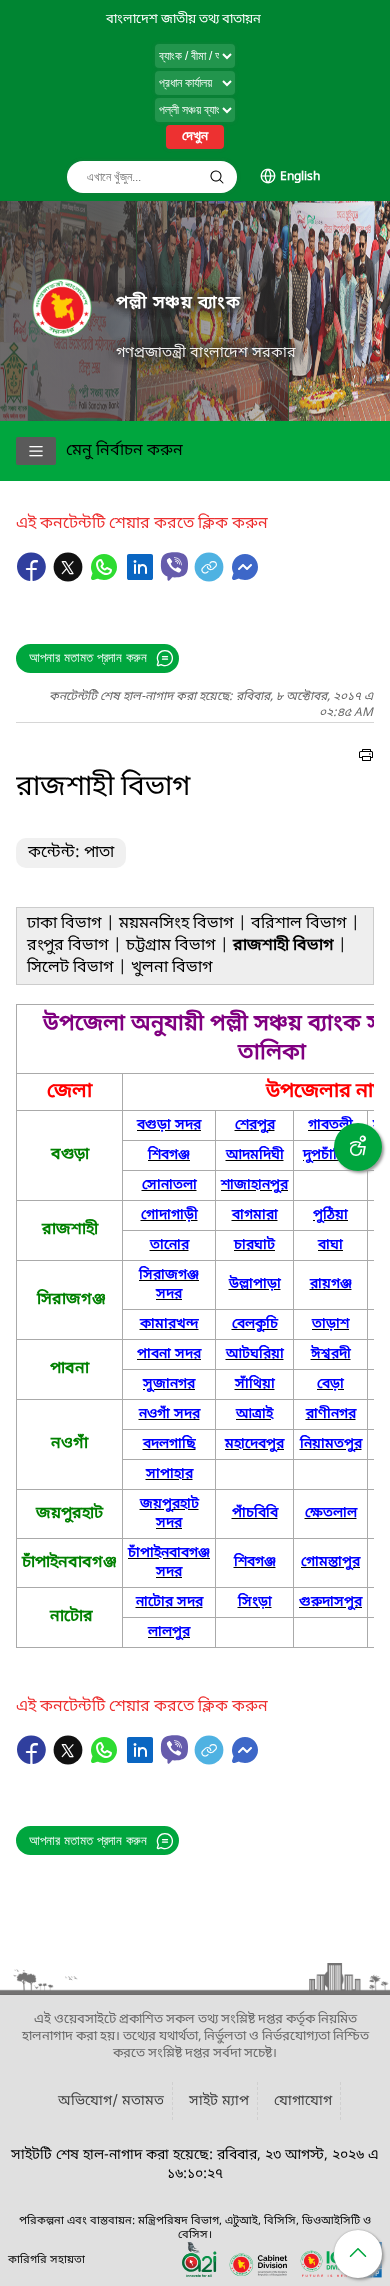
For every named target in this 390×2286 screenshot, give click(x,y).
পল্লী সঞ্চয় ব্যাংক (178, 303)
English (300, 177)
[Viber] (174, 566)
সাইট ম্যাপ (219, 2101)
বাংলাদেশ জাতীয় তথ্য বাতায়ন (183, 19)
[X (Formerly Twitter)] (70, 577)
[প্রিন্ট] (366, 758)
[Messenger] (245, 577)
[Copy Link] (211, 577)
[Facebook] (34, 577)
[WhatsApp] (106, 577)
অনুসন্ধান (217, 177)
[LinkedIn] (142, 577)
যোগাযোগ (303, 2101)
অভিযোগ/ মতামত (111, 2101)
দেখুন (195, 137)
